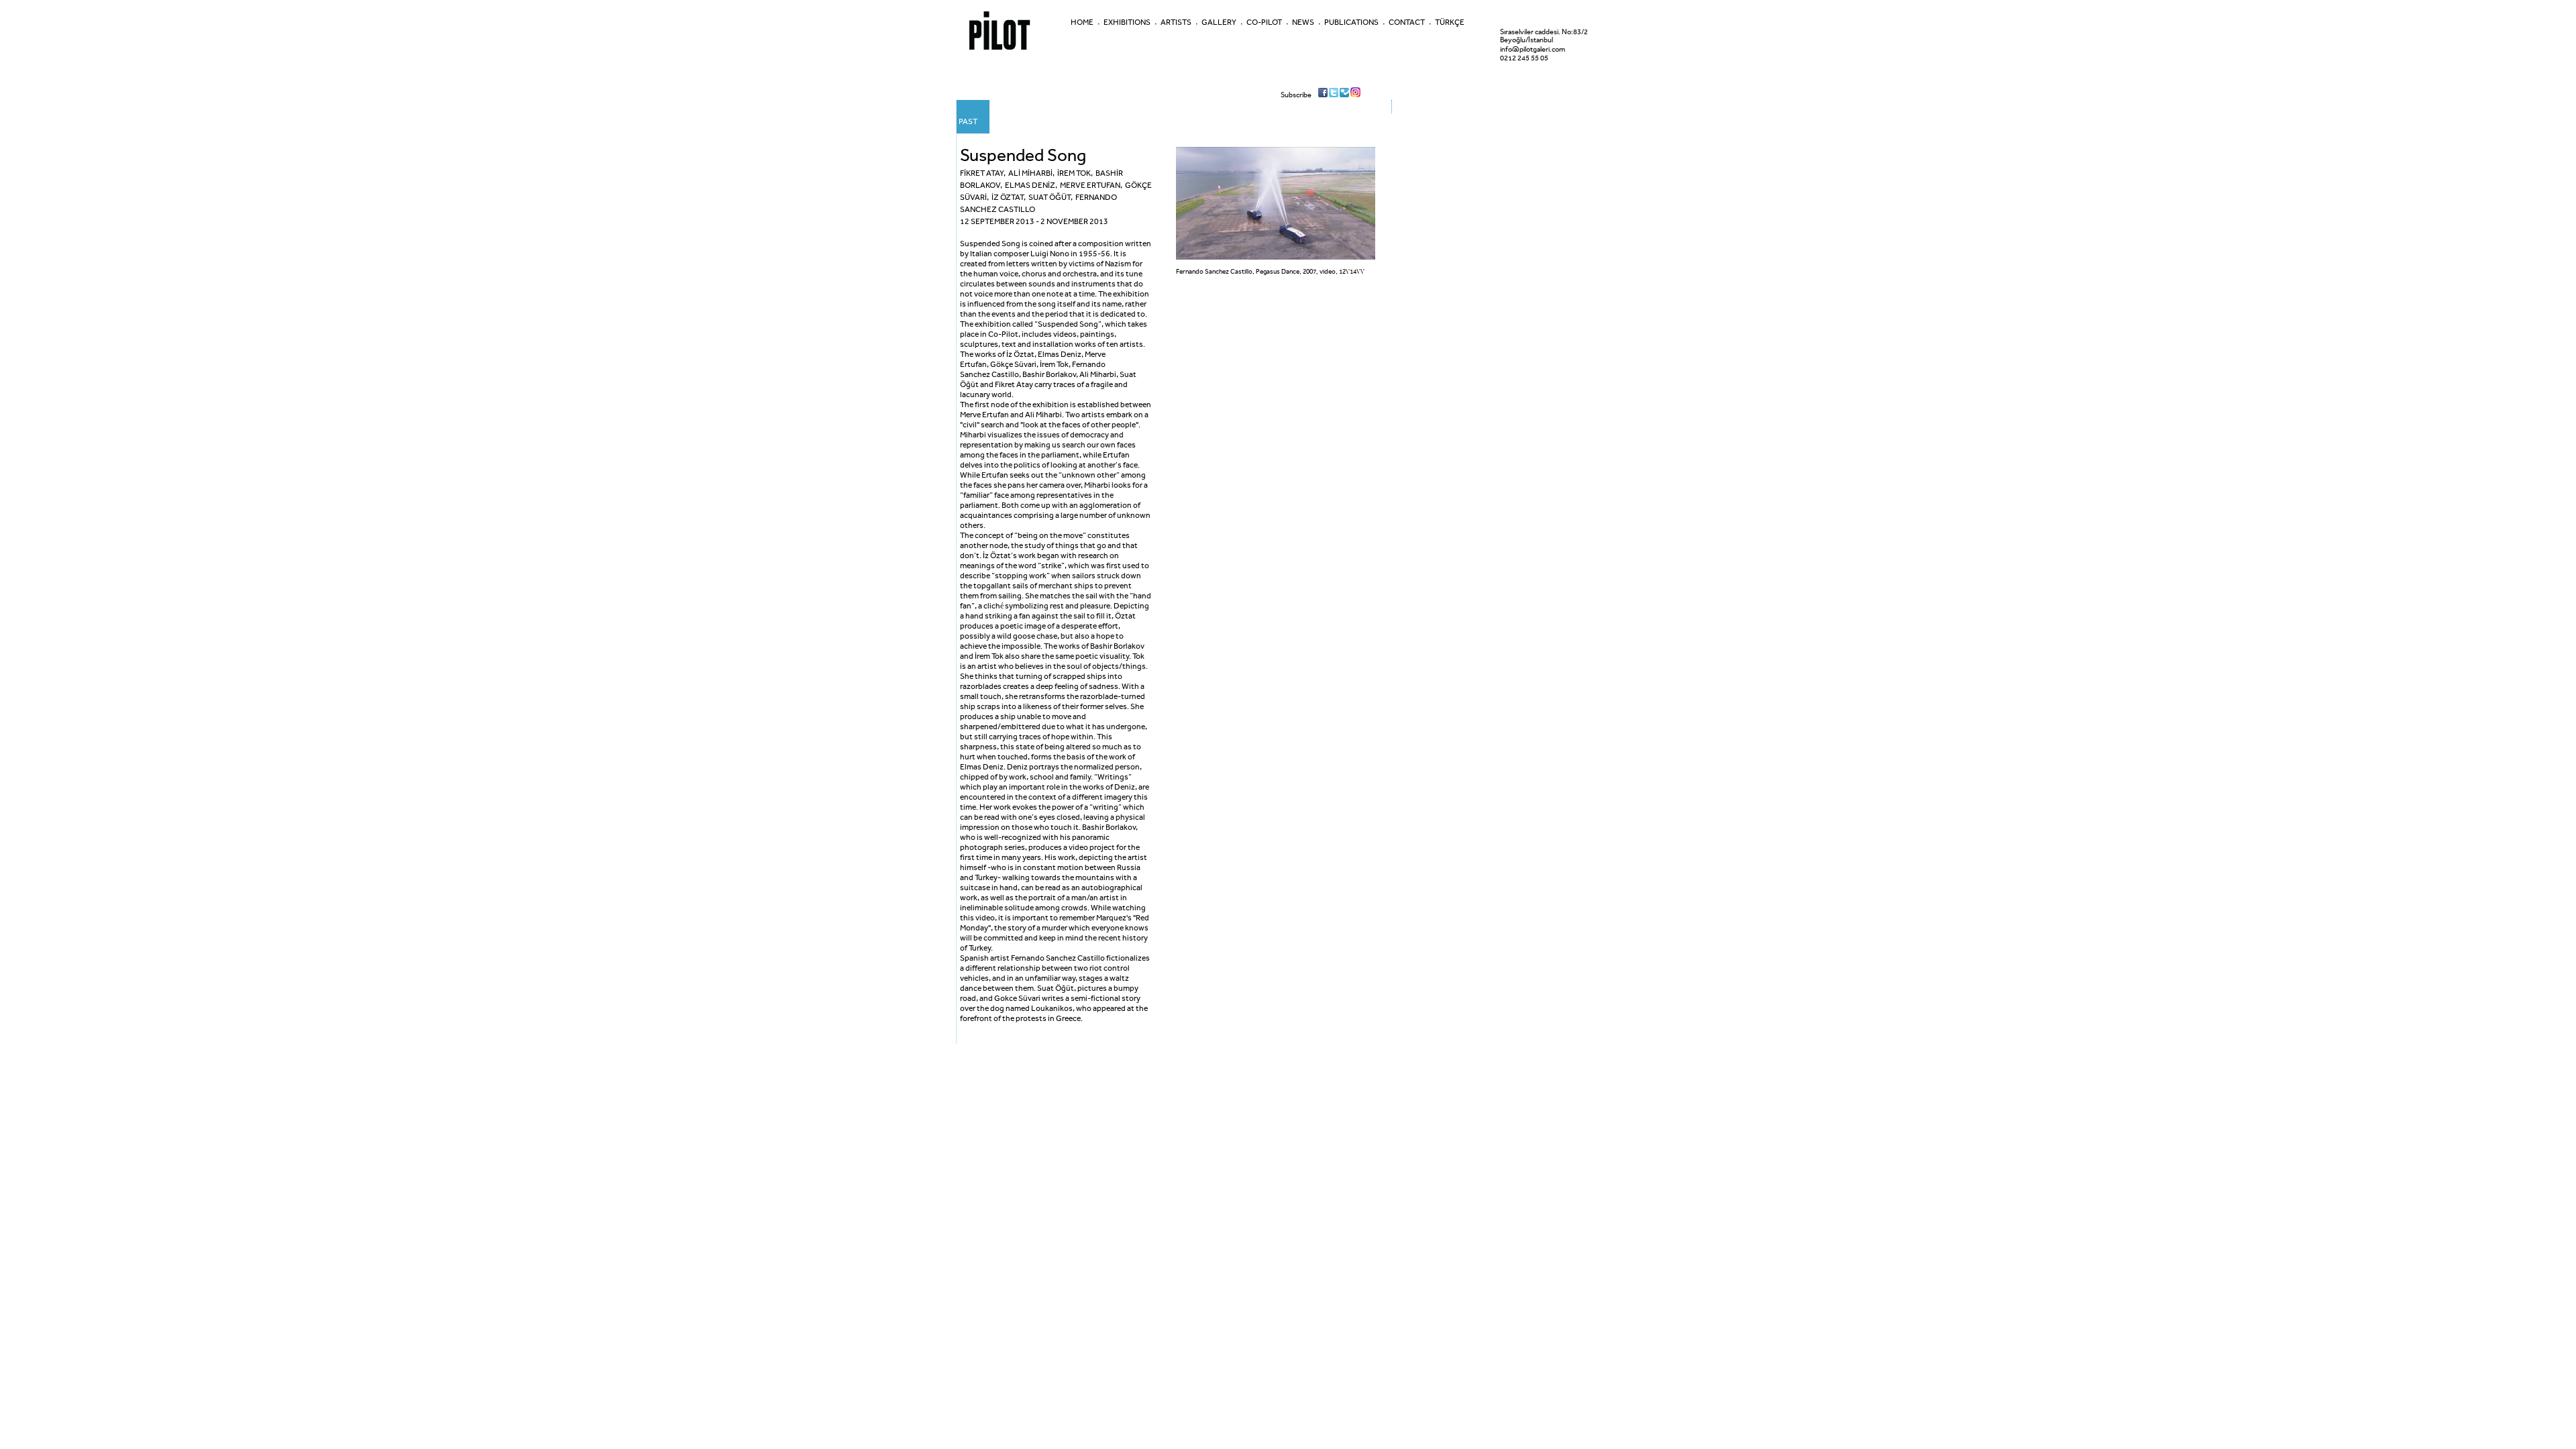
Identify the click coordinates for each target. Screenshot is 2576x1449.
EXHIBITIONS (1127, 22)
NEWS (1303, 22)
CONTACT (1407, 22)
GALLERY (1219, 22)
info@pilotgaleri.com (1533, 49)
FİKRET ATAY (982, 173)
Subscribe (1296, 95)
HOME (1082, 22)
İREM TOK (1074, 173)
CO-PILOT (1264, 22)
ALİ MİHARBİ (1030, 173)
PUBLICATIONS (1351, 22)
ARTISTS (1176, 22)
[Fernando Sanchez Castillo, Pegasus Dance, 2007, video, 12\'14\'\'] (1276, 257)
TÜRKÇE (1450, 22)
